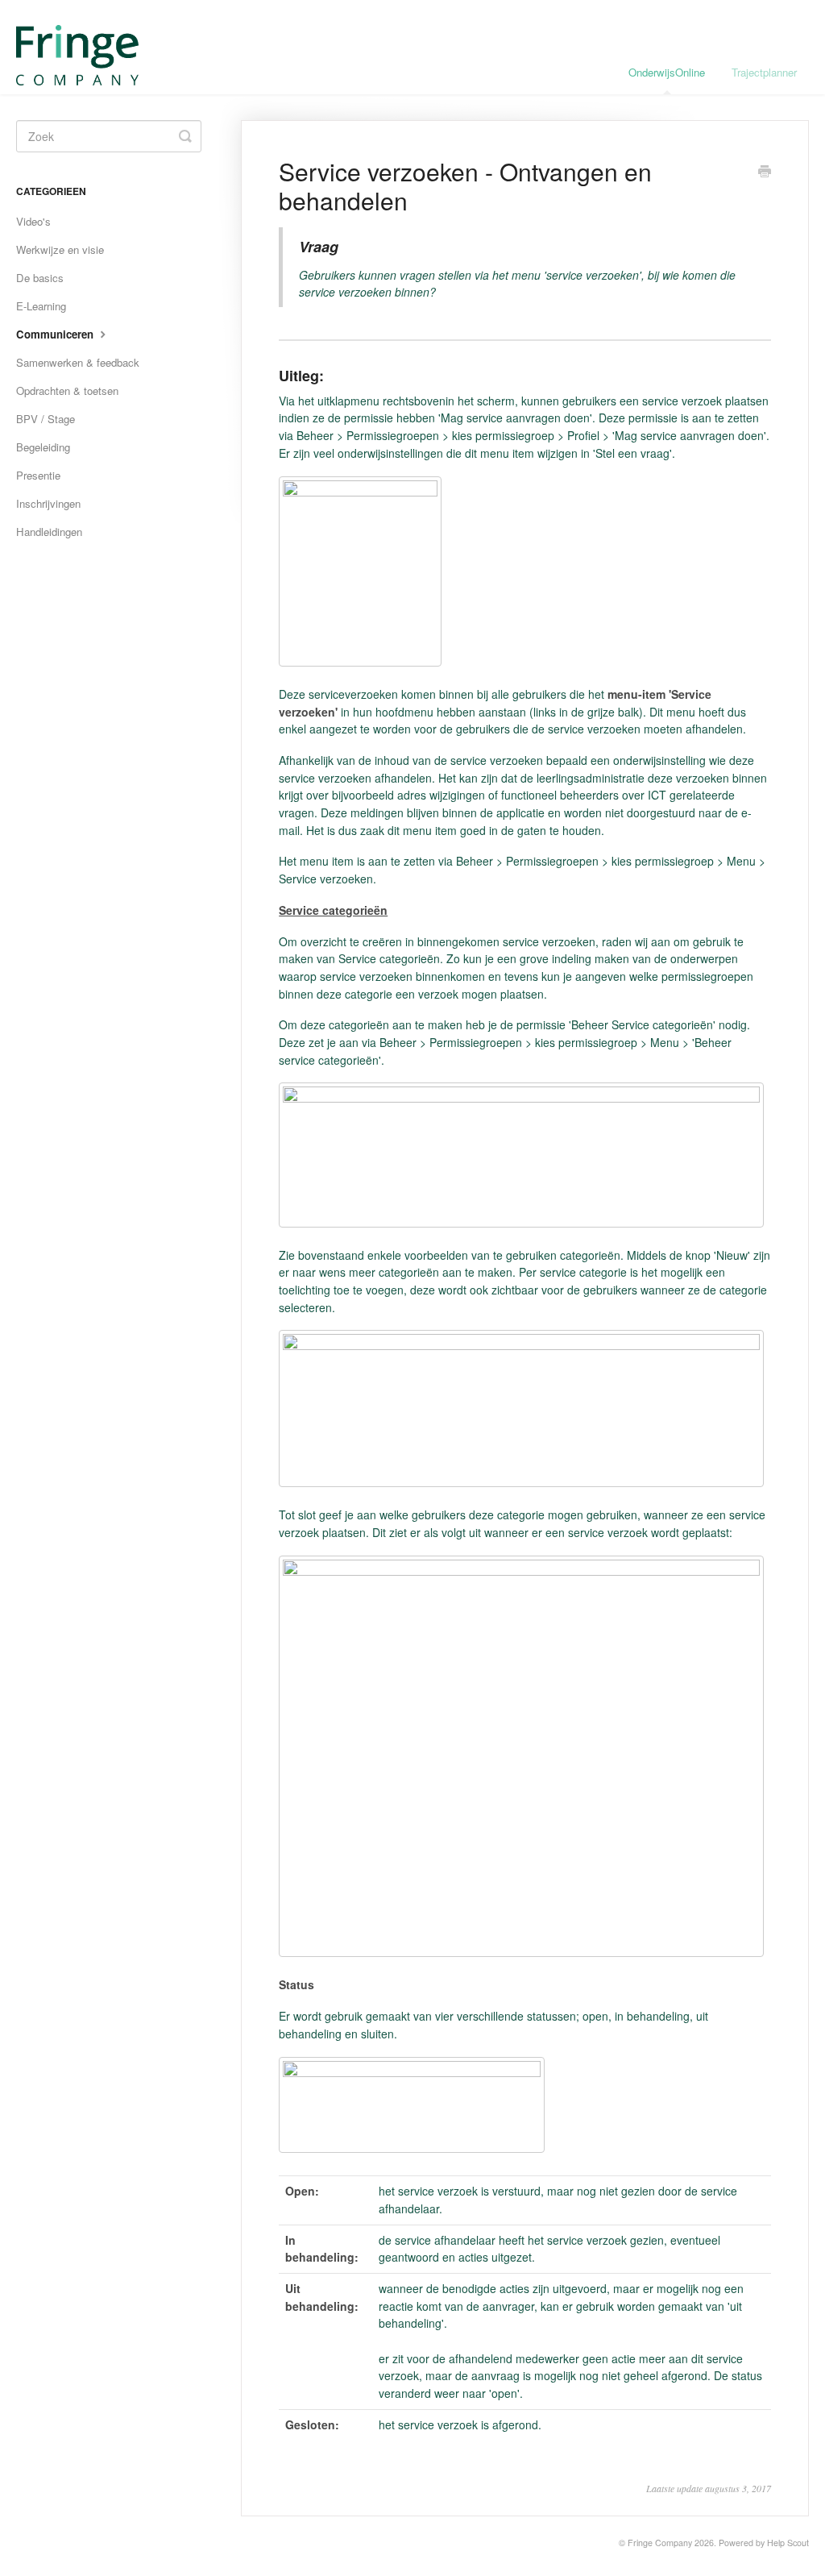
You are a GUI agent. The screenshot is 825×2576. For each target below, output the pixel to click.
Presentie (38, 475)
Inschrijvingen (48, 503)
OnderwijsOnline (667, 72)
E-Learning (41, 306)
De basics (40, 278)
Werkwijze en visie (60, 249)
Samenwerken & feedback (78, 362)
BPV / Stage (46, 419)
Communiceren (56, 334)
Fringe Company (660, 2543)
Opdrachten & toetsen (67, 391)
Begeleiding (43, 447)
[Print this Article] (765, 172)
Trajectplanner (764, 72)
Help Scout (788, 2543)
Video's (33, 221)
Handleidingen (49, 532)
